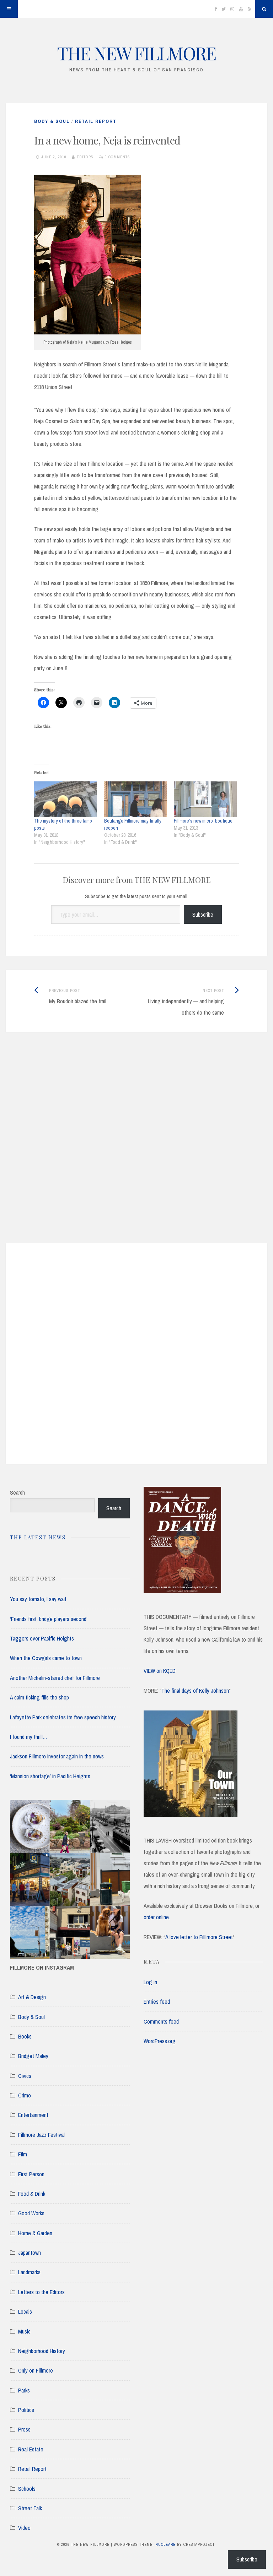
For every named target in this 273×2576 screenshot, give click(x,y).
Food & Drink (32, 2194)
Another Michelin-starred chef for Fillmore (55, 1678)
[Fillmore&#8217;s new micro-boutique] (205, 799)
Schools (27, 2489)
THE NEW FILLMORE (136, 53)
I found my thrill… (29, 1737)
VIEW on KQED (160, 1671)
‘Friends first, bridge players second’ (49, 1619)
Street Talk (30, 2508)
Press (24, 2429)
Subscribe (203, 915)
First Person (31, 2174)
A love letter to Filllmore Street (199, 1937)
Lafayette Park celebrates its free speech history (63, 1717)
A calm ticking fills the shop (39, 1697)
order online (156, 1917)
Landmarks (29, 2272)
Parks (24, 2390)
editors (85, 157)
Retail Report (96, 121)
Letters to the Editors (41, 2292)
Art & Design (32, 1997)
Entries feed (157, 2002)
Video (24, 2528)
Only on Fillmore (36, 2370)
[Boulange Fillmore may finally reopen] (136, 799)
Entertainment (33, 2115)
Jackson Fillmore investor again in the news (57, 1756)
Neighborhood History (42, 2351)
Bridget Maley (33, 2056)
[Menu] (9, 9)
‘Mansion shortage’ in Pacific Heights (50, 1776)
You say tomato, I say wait (38, 1599)
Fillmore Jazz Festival (41, 2135)
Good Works (31, 2213)
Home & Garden (35, 2233)
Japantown (30, 2253)
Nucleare (165, 2544)
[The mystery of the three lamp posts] (66, 799)
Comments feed (161, 2021)
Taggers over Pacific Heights (42, 1638)
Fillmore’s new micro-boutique (203, 821)
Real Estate (31, 2449)
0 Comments (117, 157)
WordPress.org (160, 2041)
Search (17, 1492)
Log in (150, 1982)
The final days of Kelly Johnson (195, 1691)
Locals (25, 2312)
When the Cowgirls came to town (46, 1658)
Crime (25, 2095)
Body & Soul (52, 121)
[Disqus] (136, 1147)
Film (23, 2154)
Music (24, 2331)
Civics (25, 2076)
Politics (26, 2410)
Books (25, 2036)
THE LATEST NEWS (38, 1537)
